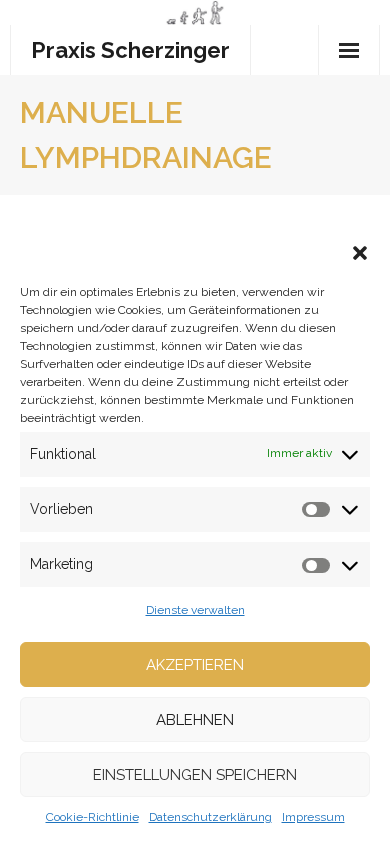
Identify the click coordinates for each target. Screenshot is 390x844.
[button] (360, 253)
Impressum (313, 817)
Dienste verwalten (195, 610)
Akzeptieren (195, 665)
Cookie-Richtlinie (92, 817)
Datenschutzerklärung (210, 817)
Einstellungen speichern (195, 775)
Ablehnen (195, 720)
